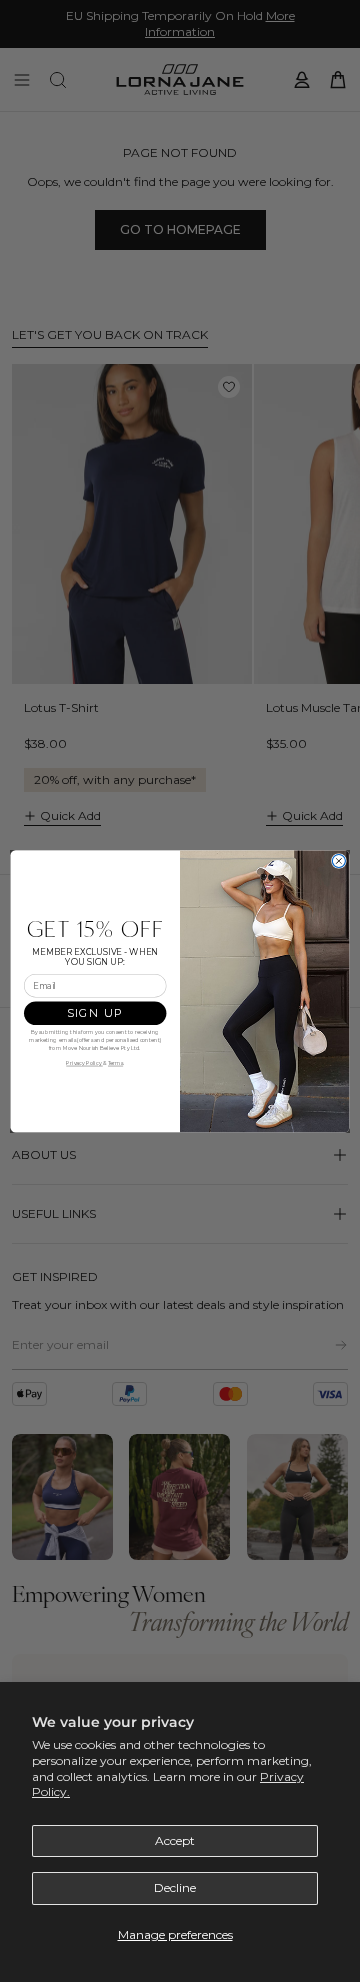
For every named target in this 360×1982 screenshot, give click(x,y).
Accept (175, 1840)
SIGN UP (95, 1013)
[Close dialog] (338, 860)
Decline (175, 1887)
